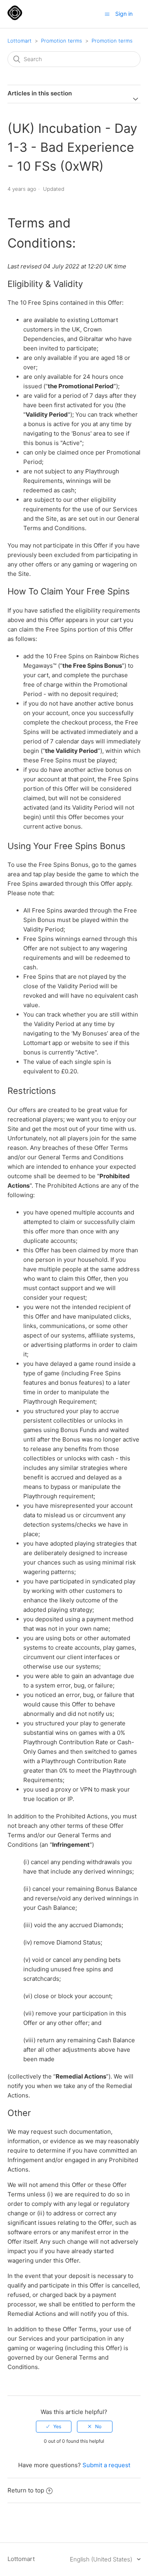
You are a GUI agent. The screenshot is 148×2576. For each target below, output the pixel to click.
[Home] (15, 18)
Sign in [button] (124, 14)
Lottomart (20, 41)
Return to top (26, 2490)
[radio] (54, 2427)
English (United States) (102, 2559)
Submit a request (106, 2465)
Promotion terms (62, 41)
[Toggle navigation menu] (107, 14)
